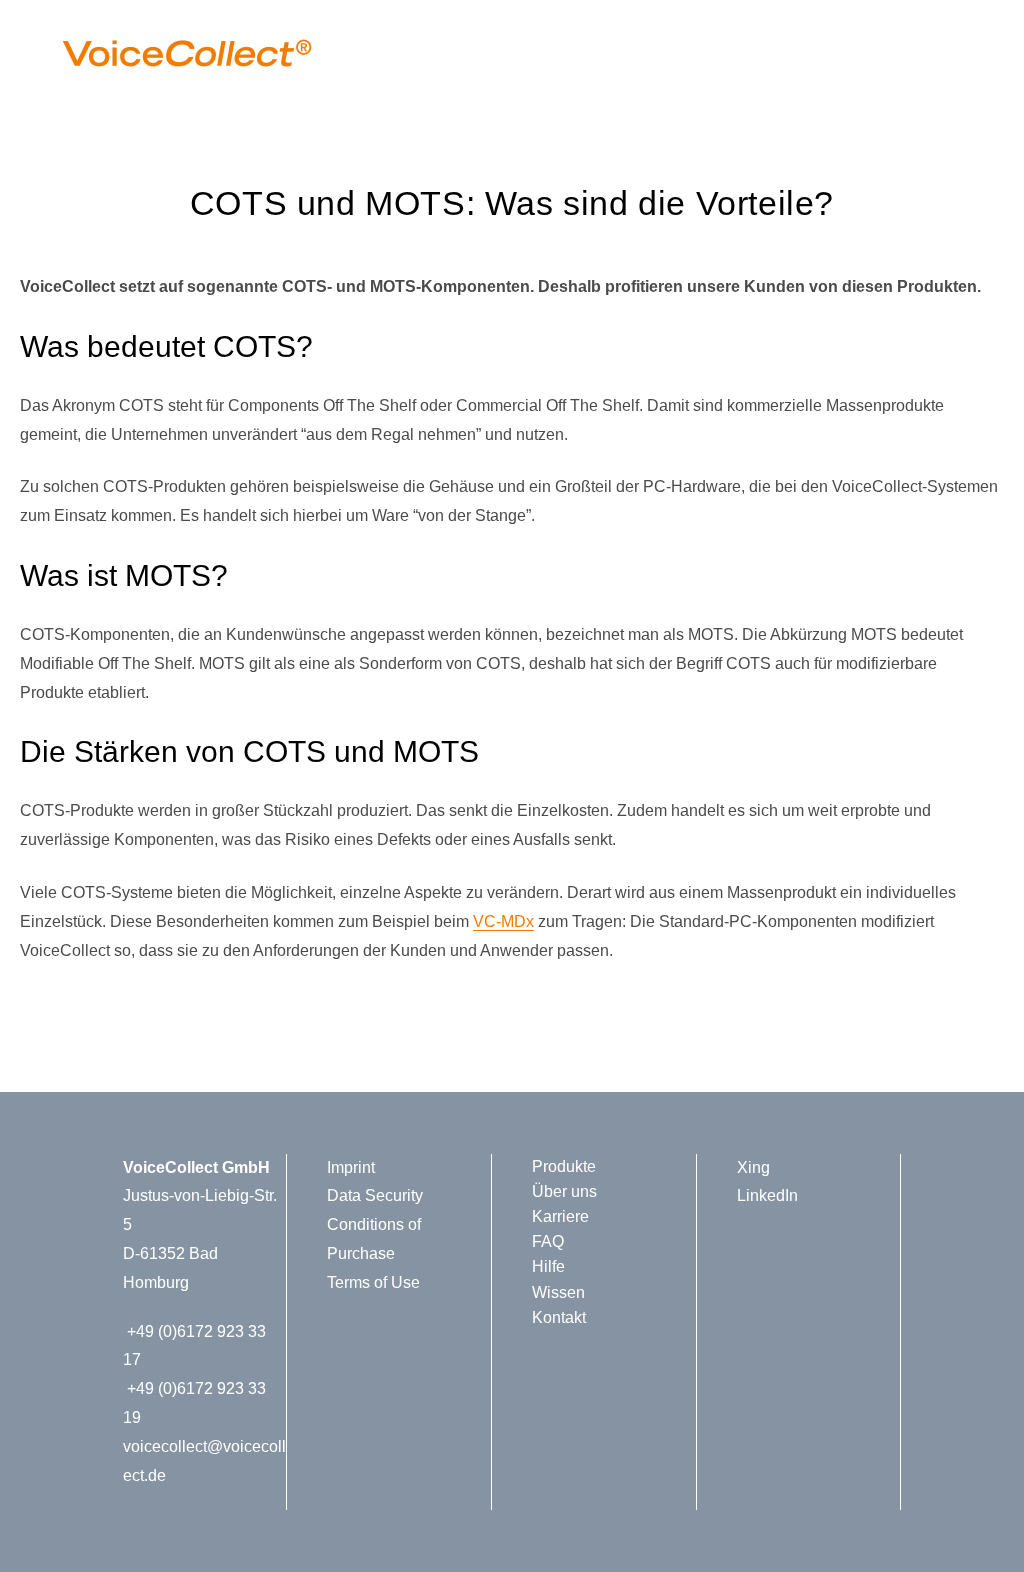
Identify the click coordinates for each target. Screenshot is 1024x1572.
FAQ (548, 1241)
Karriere (560, 1216)
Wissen (558, 1292)
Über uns (564, 1191)
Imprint (351, 1167)
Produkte (564, 1166)
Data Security (375, 1195)
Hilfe (548, 1266)
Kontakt (559, 1317)
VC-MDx (503, 921)
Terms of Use (373, 1282)
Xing (753, 1167)
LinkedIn (767, 1195)
